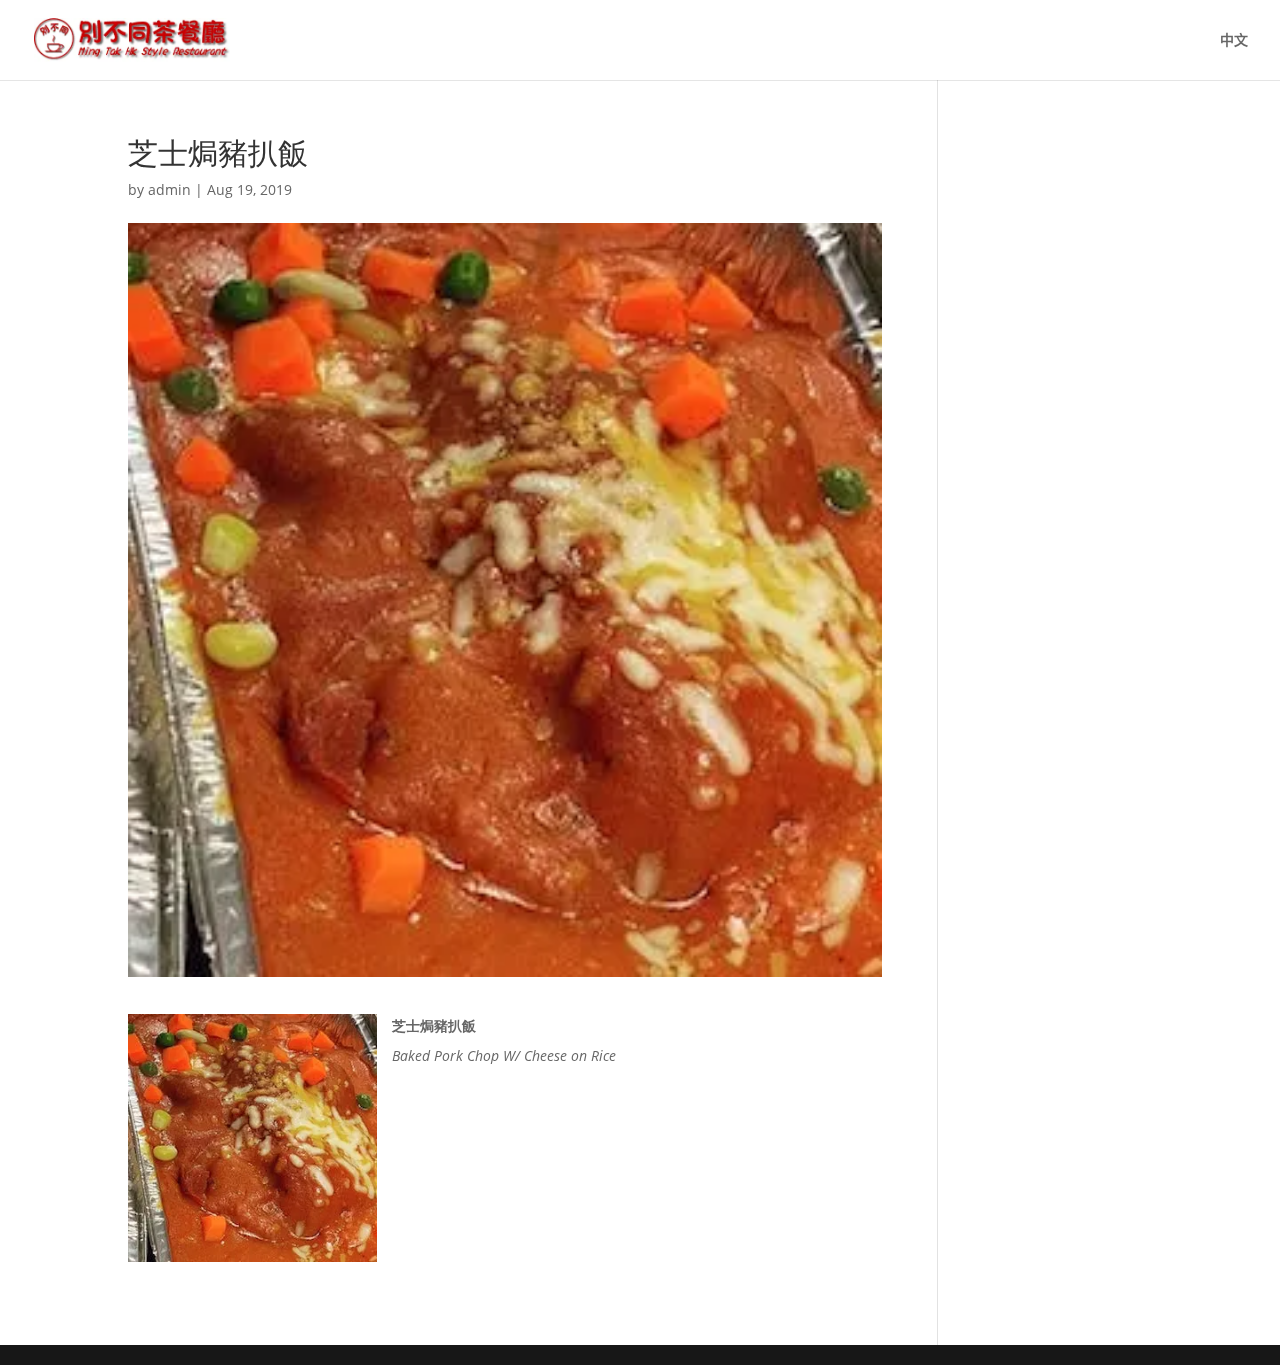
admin (169, 189)
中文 (1234, 41)
